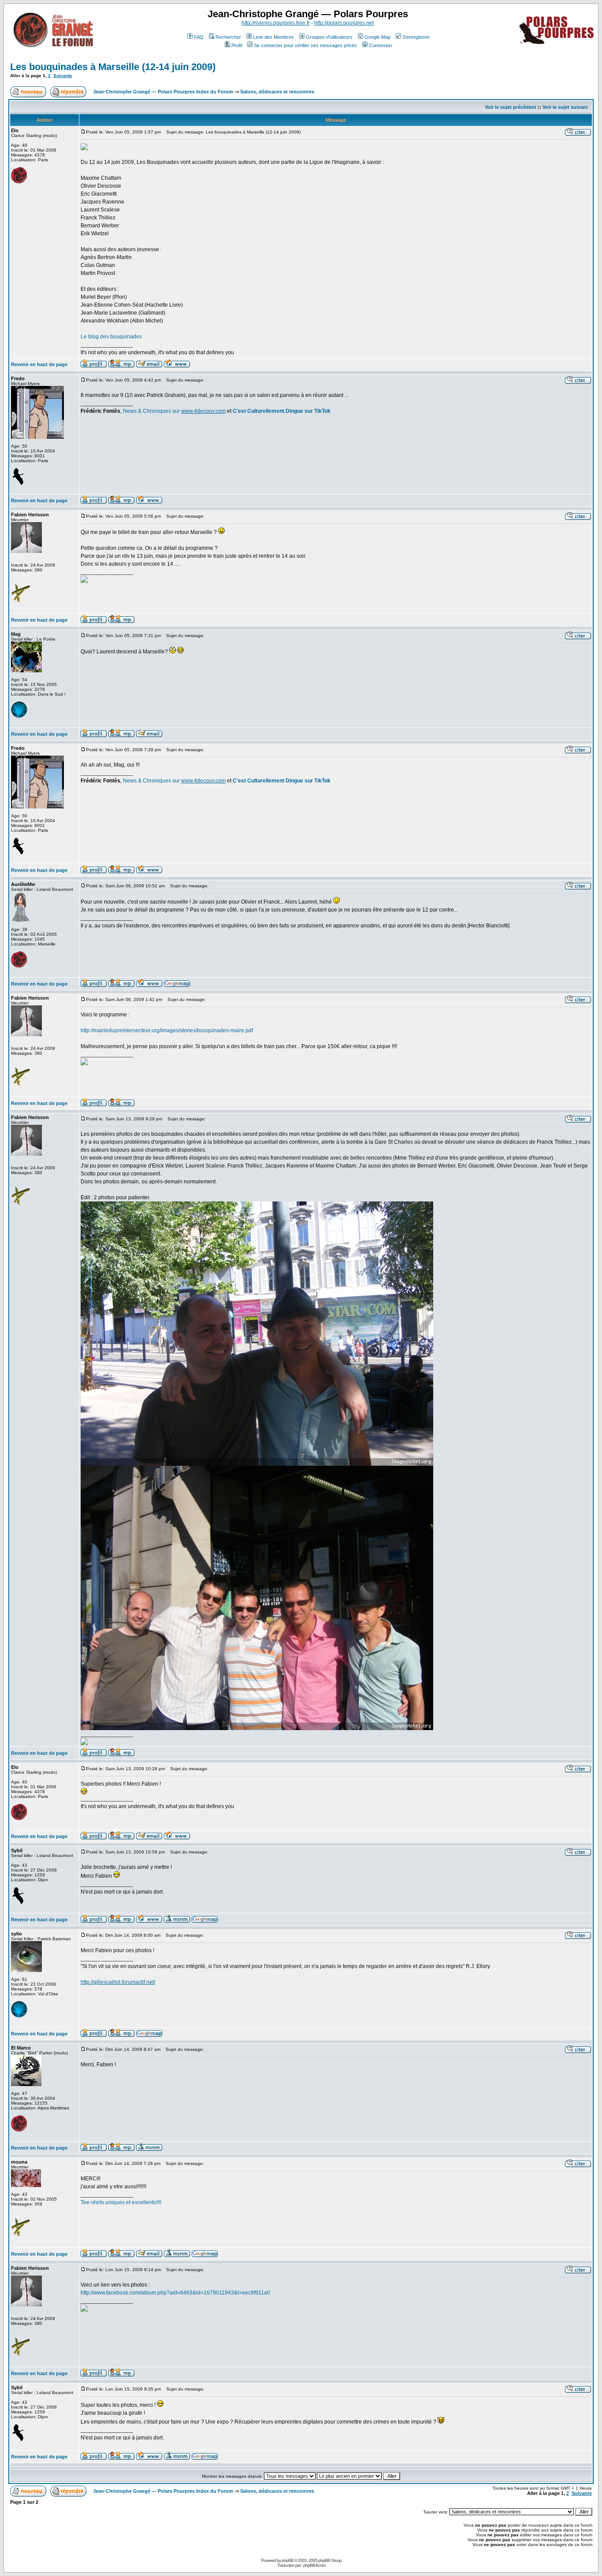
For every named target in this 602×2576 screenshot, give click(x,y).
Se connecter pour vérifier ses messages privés (305, 45)
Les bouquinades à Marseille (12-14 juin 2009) (113, 67)
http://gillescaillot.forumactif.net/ (118, 1982)
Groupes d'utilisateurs (329, 37)
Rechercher (228, 37)
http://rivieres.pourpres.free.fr (276, 23)
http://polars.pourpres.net (344, 23)
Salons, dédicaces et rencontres (277, 92)
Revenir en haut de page (39, 364)
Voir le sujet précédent (511, 107)
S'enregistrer (416, 37)
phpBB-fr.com (314, 2565)
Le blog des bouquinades (111, 337)
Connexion (380, 45)
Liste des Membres (273, 37)
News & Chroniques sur (152, 411)
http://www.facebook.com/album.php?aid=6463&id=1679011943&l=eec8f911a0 (175, 2293)
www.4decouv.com (203, 411)
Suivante (63, 76)
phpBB (288, 2560)
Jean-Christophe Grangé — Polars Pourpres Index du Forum (163, 92)
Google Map (377, 37)
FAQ (199, 37)
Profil (237, 45)
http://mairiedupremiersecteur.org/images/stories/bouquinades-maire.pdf (167, 1030)
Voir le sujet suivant (565, 107)
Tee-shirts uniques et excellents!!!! (121, 2202)
